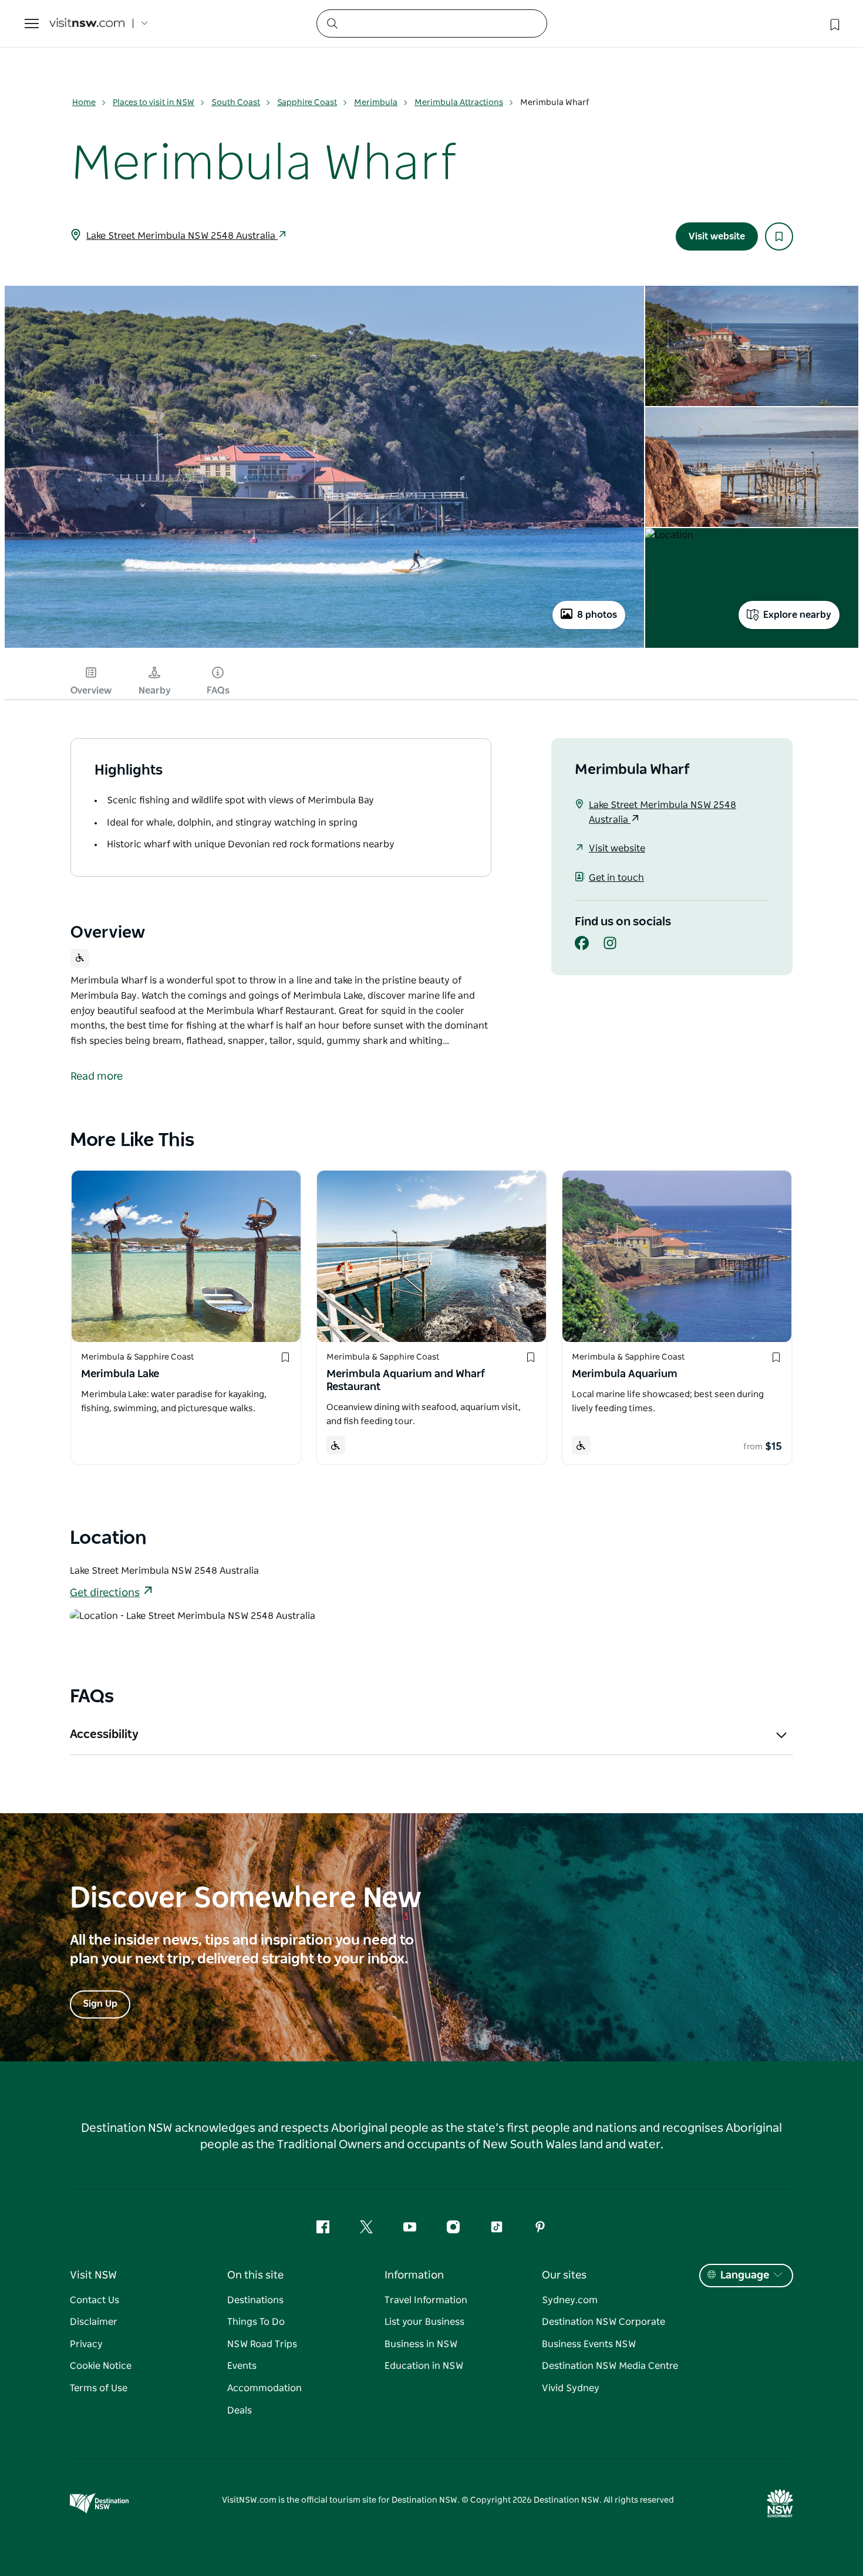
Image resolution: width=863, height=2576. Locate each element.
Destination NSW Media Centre (610, 2366)
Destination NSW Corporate (604, 2322)
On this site (255, 2276)
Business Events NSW (589, 2344)
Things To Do (256, 2322)
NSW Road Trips (262, 2344)
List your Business (424, 2322)
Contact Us (95, 2300)
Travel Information (426, 2300)
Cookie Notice (101, 2366)
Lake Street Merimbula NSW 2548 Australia (182, 236)
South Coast (236, 103)
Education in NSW (424, 2366)
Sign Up (100, 2004)
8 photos (597, 615)
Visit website (717, 236)
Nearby (155, 691)
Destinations (255, 2300)
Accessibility (104, 1735)
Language (745, 2276)
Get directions (105, 1593)
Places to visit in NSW (154, 103)
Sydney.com (570, 2300)
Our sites (564, 2276)
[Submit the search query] (332, 23)
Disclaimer (94, 2322)
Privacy (86, 2344)
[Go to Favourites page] (834, 23)
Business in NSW (421, 2344)
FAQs (218, 691)
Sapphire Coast (307, 103)
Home (84, 103)
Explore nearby (797, 615)
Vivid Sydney (571, 2388)
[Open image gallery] (324, 647)
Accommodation (264, 2388)
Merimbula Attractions (459, 103)
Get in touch (616, 878)
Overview (91, 691)
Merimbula (376, 103)
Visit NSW (93, 2276)
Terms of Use (99, 2388)
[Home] (87, 24)
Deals (240, 2411)
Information (414, 2276)
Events (242, 2366)
